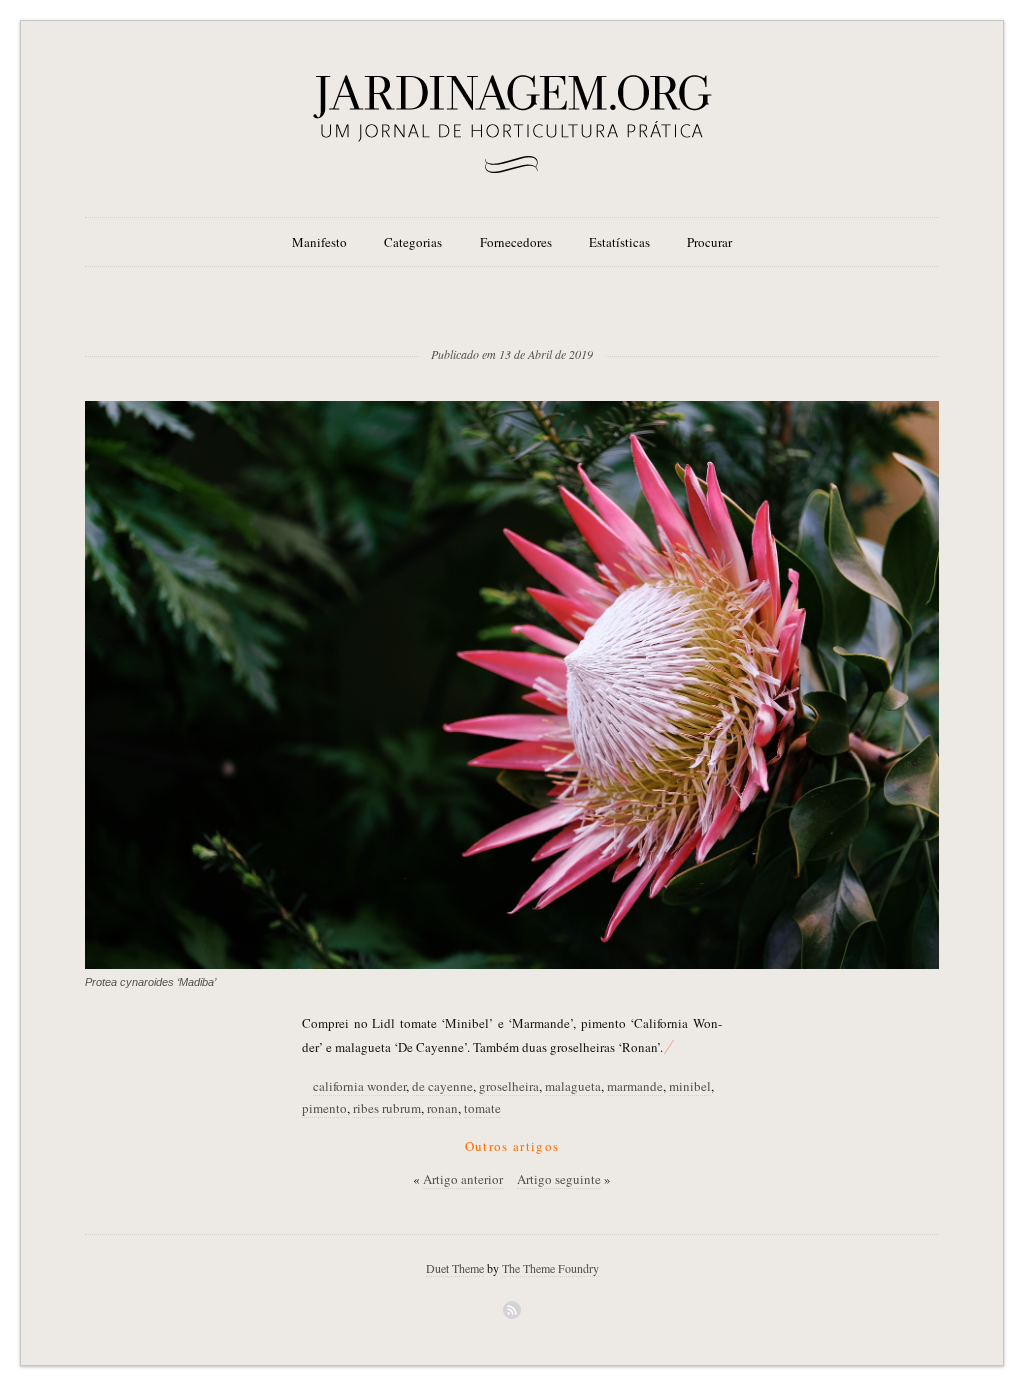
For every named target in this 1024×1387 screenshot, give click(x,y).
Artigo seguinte (559, 1179)
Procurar (709, 242)
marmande (635, 1086)
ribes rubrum (387, 1108)
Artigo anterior (463, 1179)
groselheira (509, 1086)
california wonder (359, 1086)
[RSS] (512, 1310)
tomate (482, 1108)
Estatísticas (619, 242)
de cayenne (442, 1086)
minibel (690, 1086)
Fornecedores (516, 242)
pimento (324, 1108)
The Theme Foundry (550, 1268)
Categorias (413, 242)
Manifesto (319, 242)
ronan (442, 1108)
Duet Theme (455, 1268)
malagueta (573, 1086)
